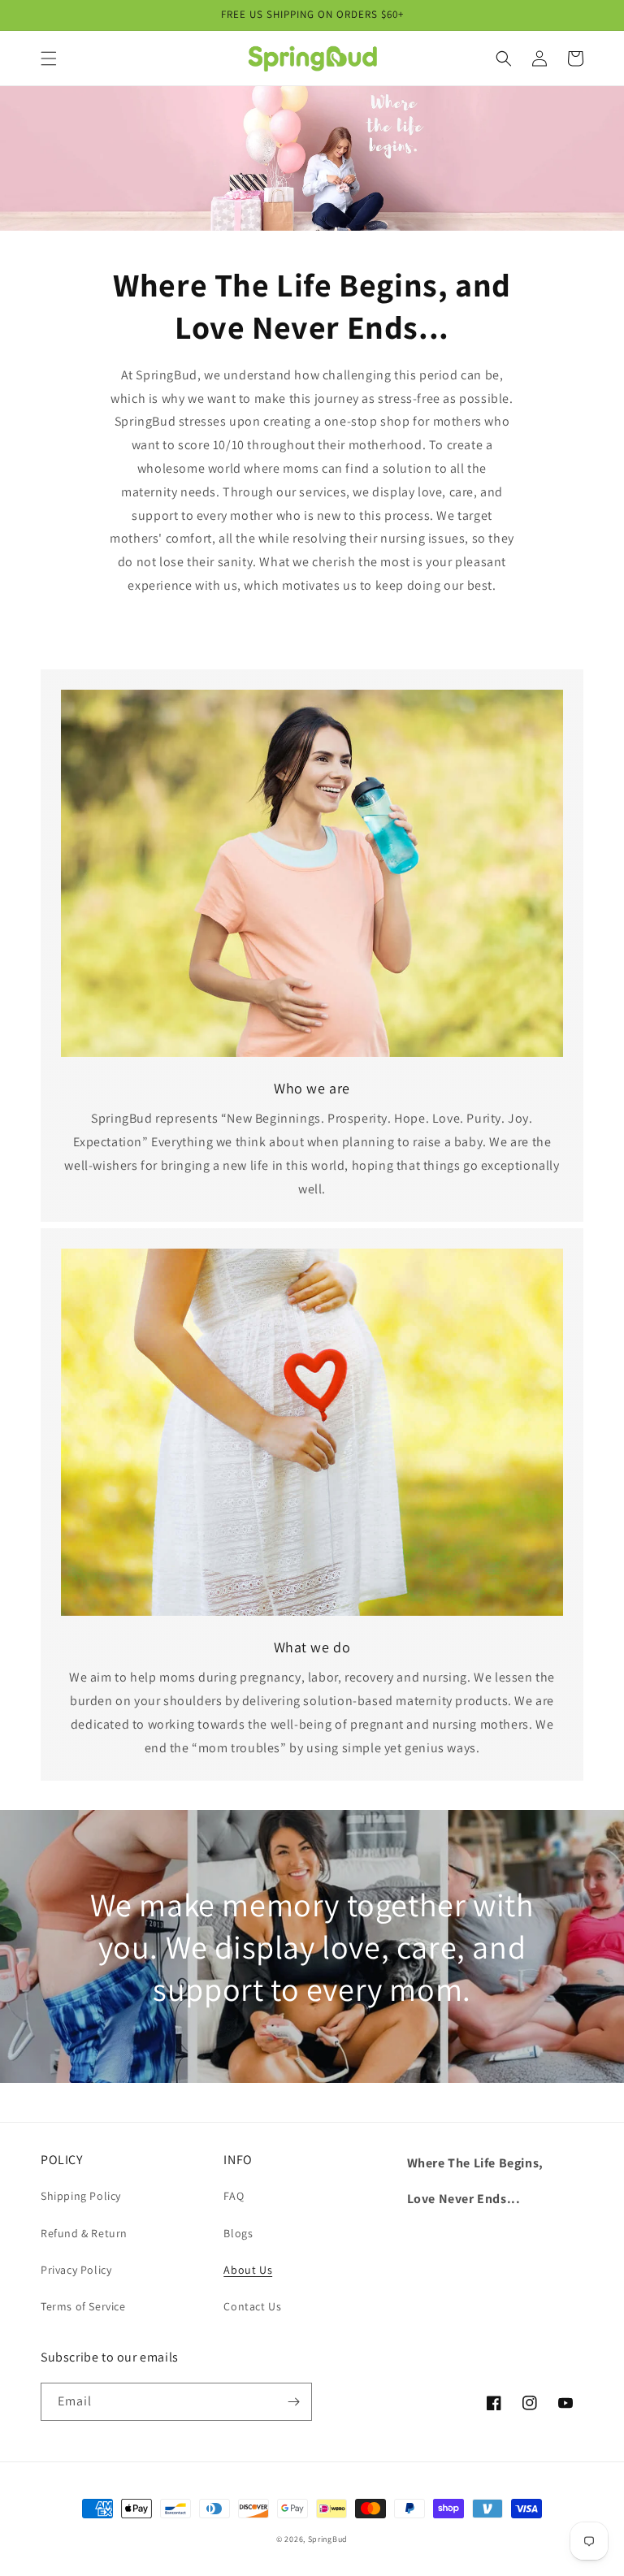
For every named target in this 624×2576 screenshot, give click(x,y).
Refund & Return (84, 2233)
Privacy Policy (76, 2270)
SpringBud (328, 2539)
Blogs (238, 2233)
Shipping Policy (81, 2196)
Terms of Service (83, 2306)
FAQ (234, 2196)
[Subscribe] (293, 2402)
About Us (248, 2270)
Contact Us (252, 2306)
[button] (49, 58)
